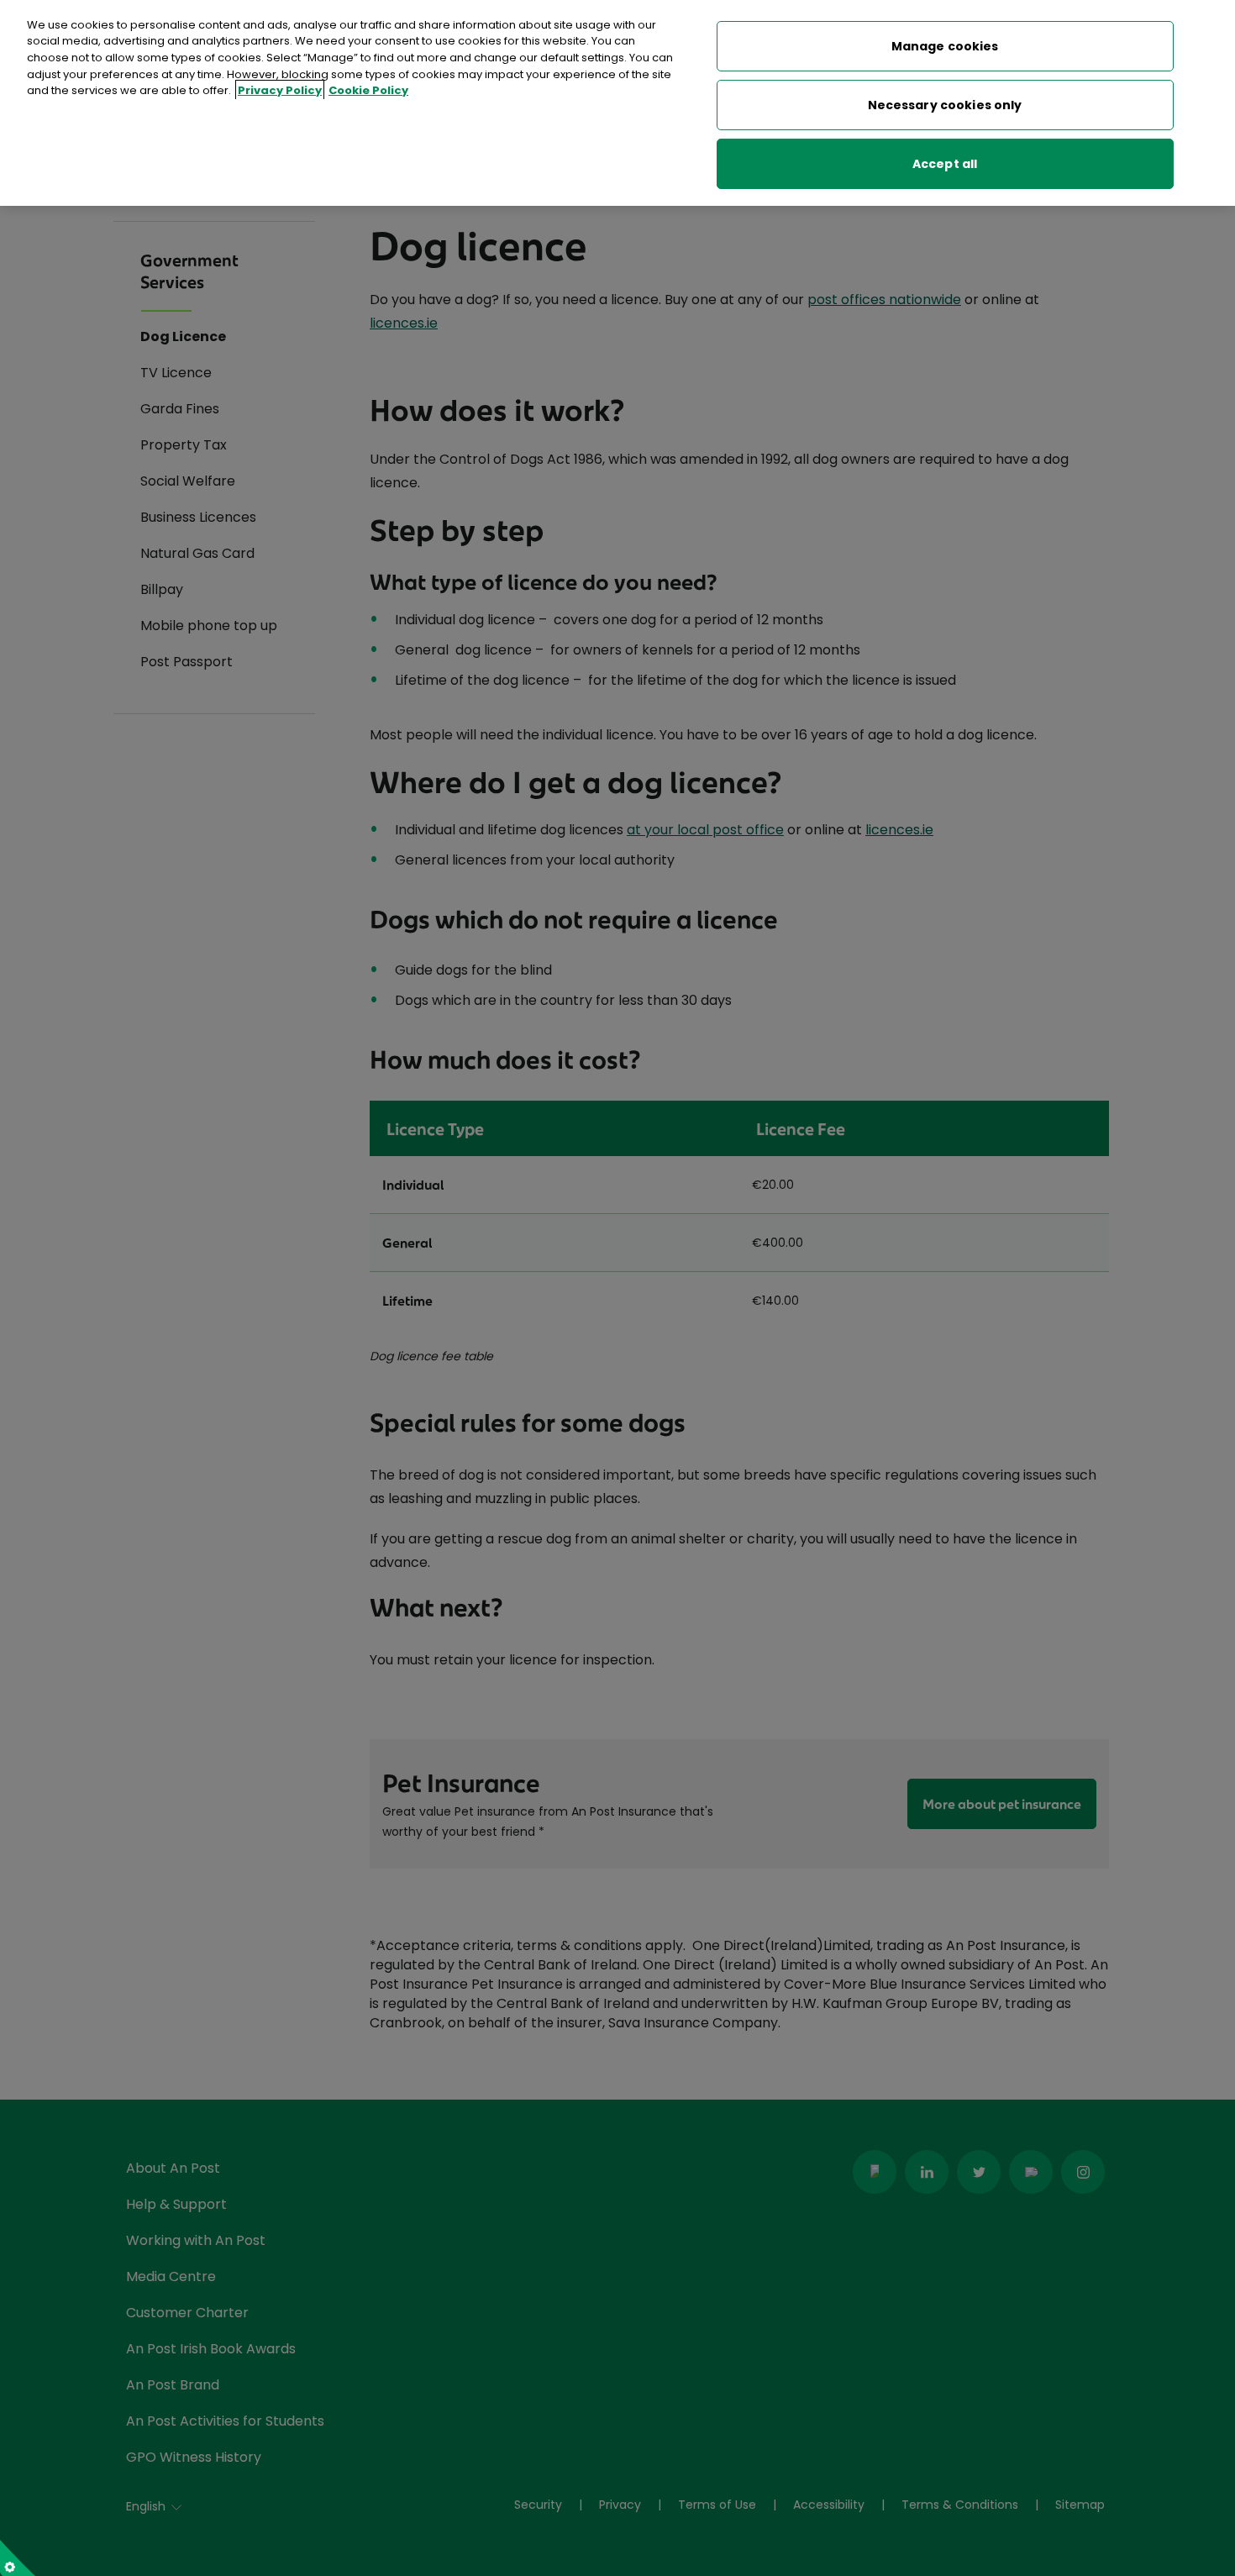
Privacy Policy (280, 90)
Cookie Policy (368, 90)
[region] (617, 103)
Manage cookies (945, 46)
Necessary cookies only (945, 105)
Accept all (945, 164)
